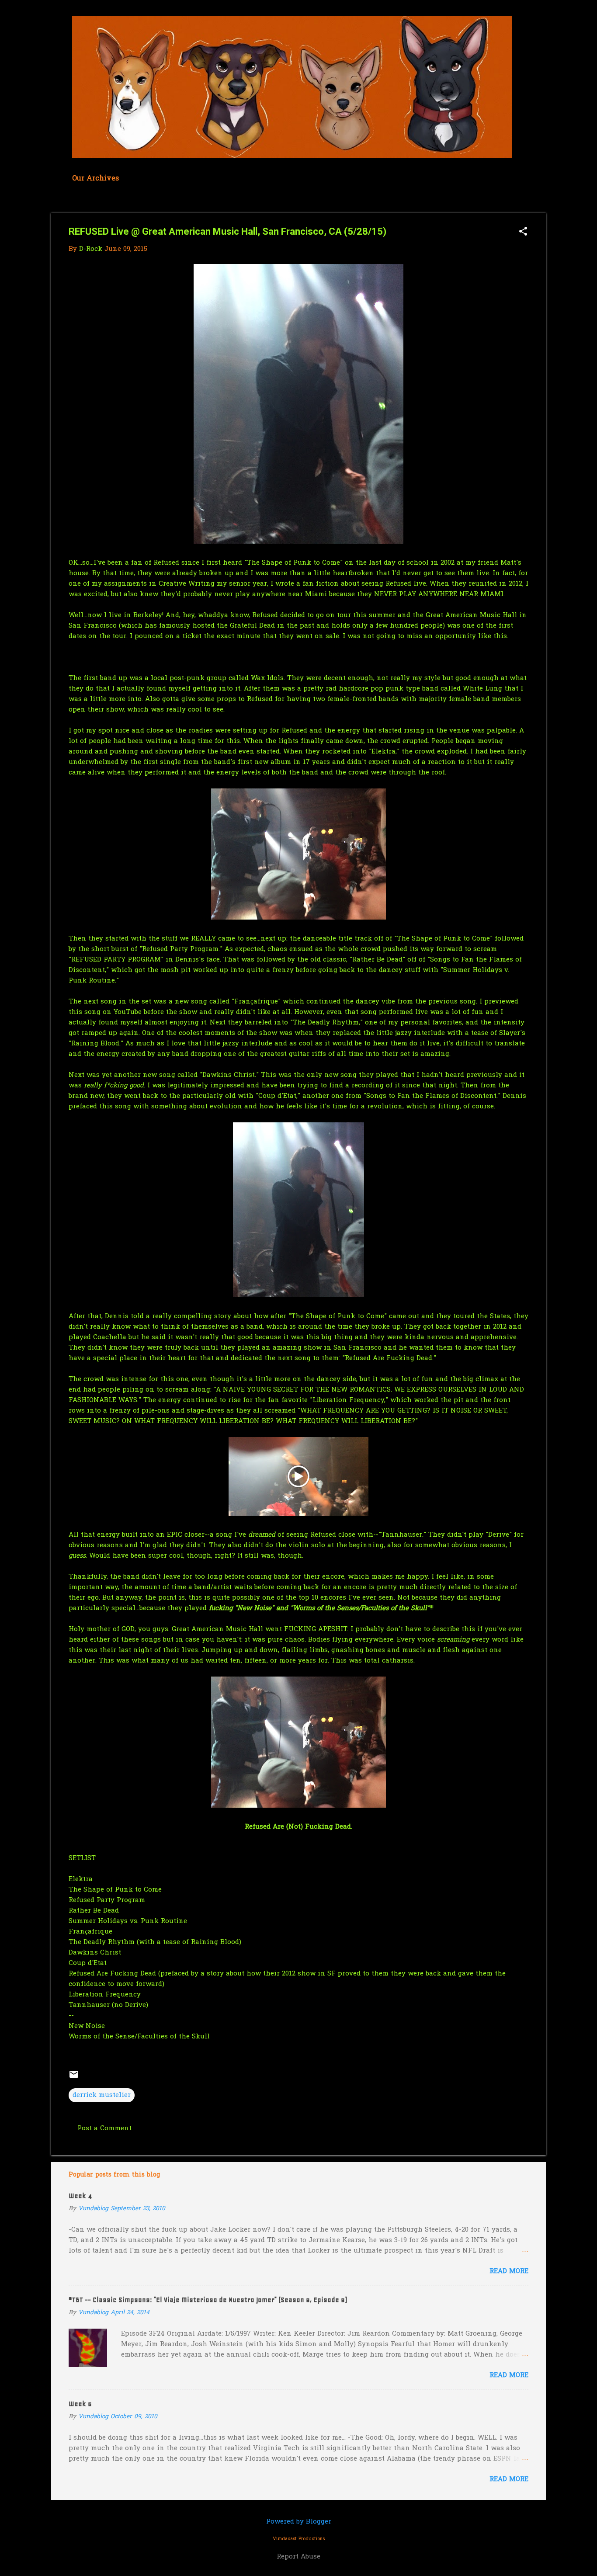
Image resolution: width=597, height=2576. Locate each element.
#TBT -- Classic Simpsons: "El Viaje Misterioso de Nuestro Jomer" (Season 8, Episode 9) (208, 2300)
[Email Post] (74, 2078)
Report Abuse (298, 2557)
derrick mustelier (102, 2095)
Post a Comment (104, 2128)
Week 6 (80, 2404)
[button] (523, 232)
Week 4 (80, 2196)
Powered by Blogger (299, 2522)
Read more (509, 2271)
